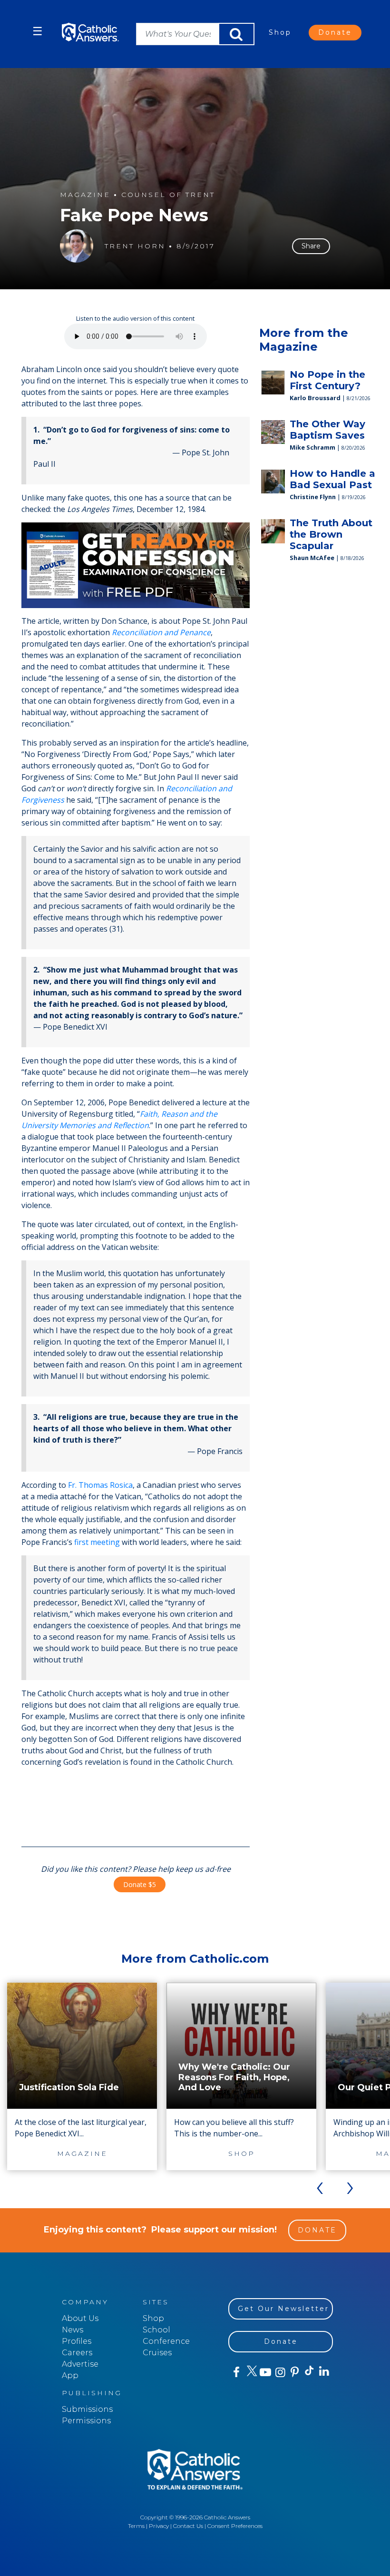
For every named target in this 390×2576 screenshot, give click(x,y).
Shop (280, 32)
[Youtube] (265, 2372)
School (156, 2330)
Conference (166, 2341)
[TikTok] (309, 2372)
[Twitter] (250, 2372)
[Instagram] (279, 2372)
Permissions (86, 2421)
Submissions (87, 2409)
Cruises (157, 2353)
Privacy (159, 2526)
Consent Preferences (235, 2526)
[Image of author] (77, 246)
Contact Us (188, 2526)
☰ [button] (38, 31)
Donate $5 (140, 1884)
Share (311, 246)
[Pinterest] (294, 2372)
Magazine (85, 195)
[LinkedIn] (324, 2372)
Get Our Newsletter (283, 2309)
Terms (136, 2526)
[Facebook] (236, 2372)
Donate (335, 32)
